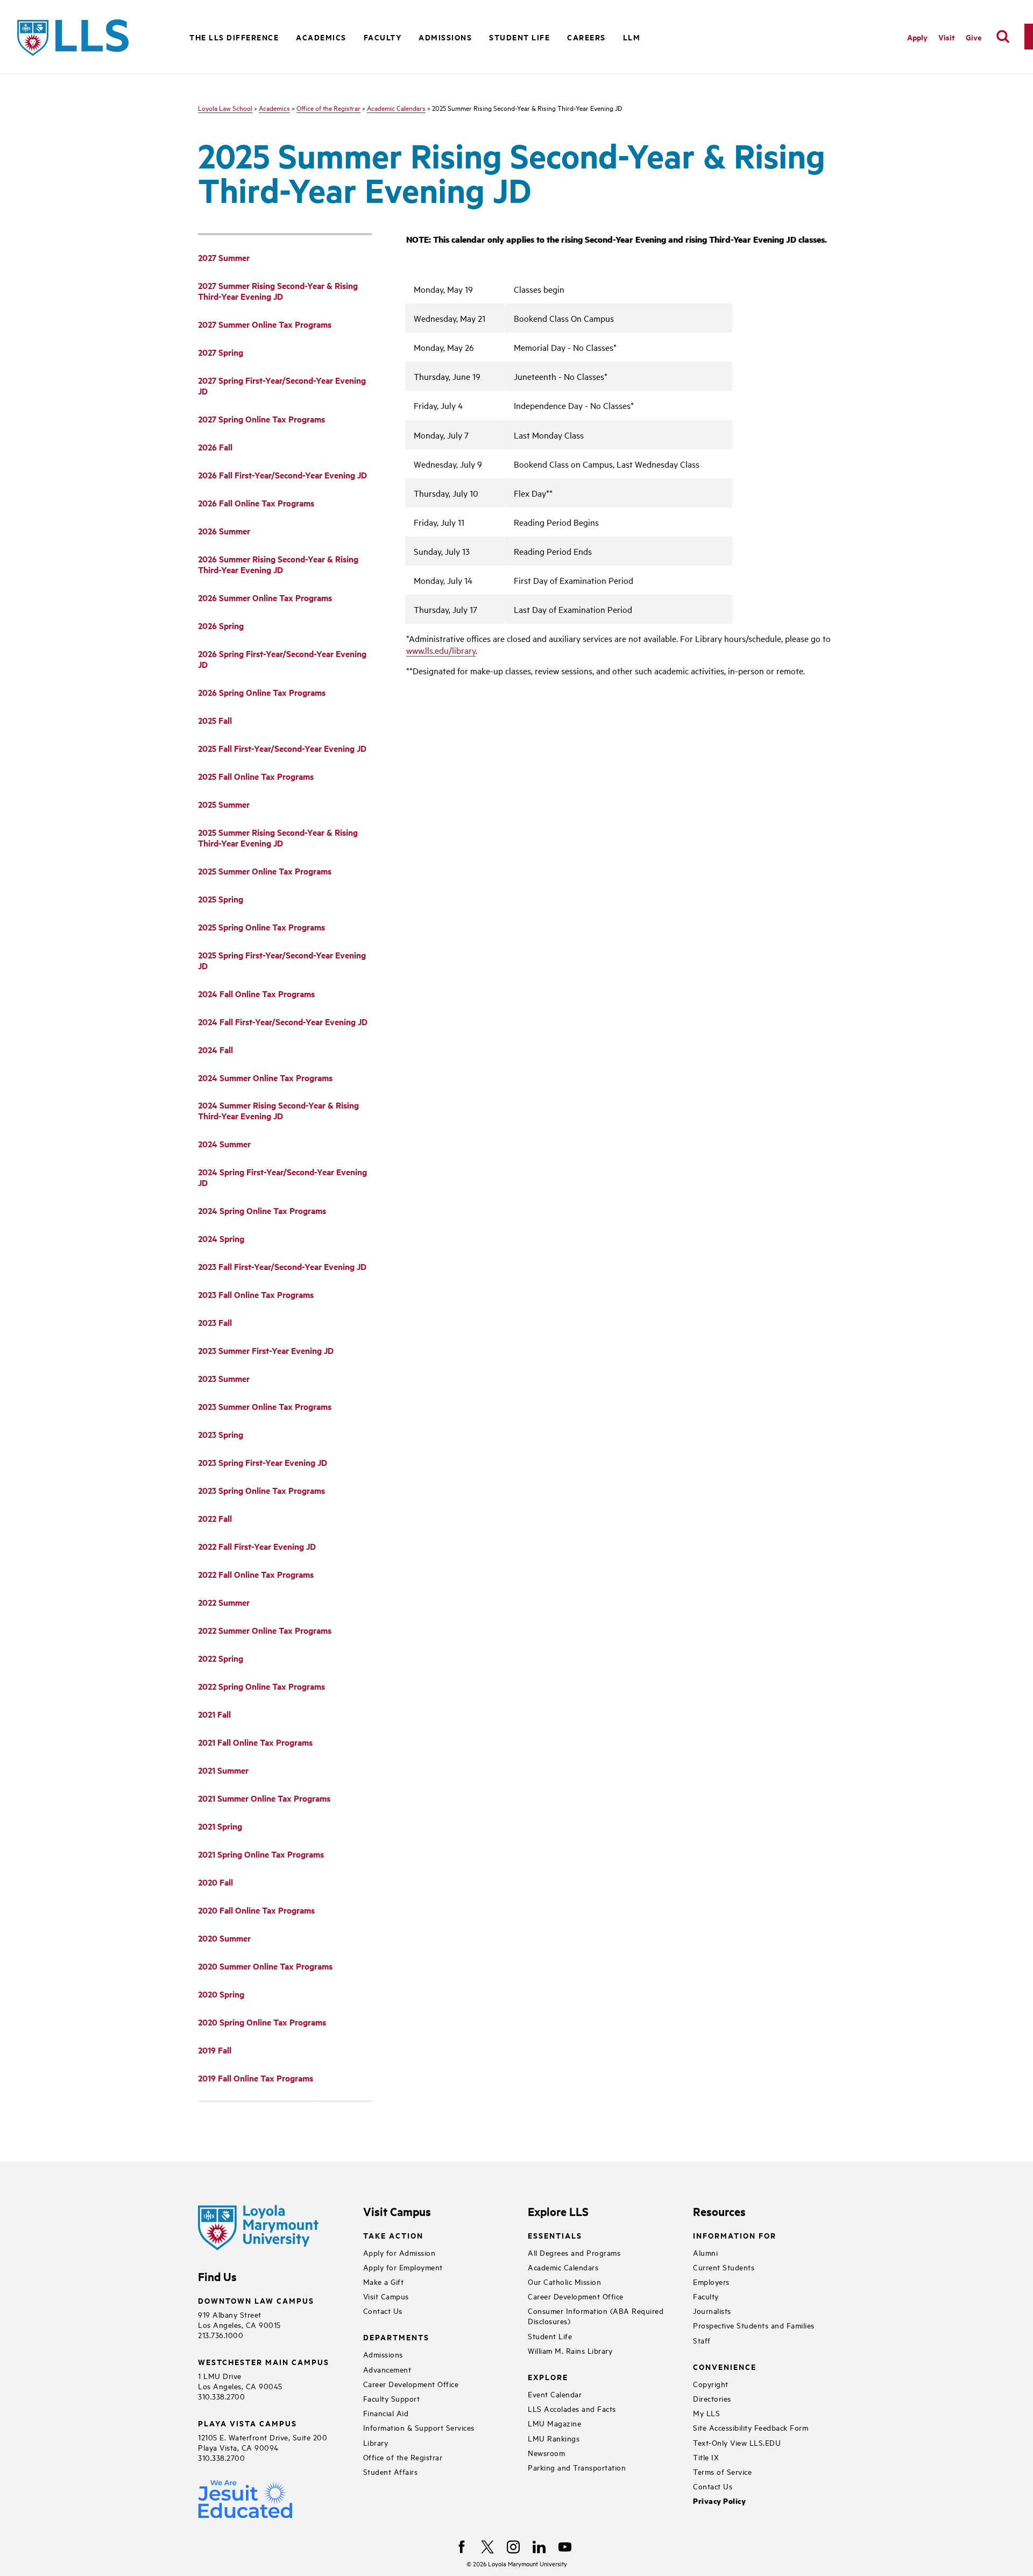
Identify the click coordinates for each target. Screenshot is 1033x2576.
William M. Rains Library (570, 2350)
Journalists (712, 2310)
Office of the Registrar (328, 108)
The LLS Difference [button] (234, 37)
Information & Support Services (419, 2427)
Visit (947, 37)
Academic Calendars (396, 108)
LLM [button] (632, 37)
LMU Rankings (554, 2438)
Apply (917, 37)
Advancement (387, 2369)
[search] (1003, 37)
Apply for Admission (399, 2252)
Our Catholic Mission (564, 2281)
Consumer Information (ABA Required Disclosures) (596, 2316)
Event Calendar (555, 2394)
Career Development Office (411, 2384)
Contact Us (383, 2310)
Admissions (383, 2354)
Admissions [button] (445, 37)
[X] (487, 2547)
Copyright (711, 2384)
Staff (702, 2340)
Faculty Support (392, 2398)
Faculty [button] (383, 37)
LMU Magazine (554, 2423)
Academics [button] (321, 37)
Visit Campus (386, 2296)
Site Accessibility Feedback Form (751, 2427)
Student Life (550, 2336)
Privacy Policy (719, 2501)
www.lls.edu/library (441, 650)
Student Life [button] (519, 37)
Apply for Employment (403, 2267)
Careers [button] (586, 37)
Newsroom (546, 2453)
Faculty (706, 2296)
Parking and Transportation (577, 2467)
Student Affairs (391, 2471)
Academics (274, 108)
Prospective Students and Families (754, 2325)
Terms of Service (722, 2471)
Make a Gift (384, 2281)
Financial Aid (386, 2413)
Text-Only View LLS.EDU (737, 2442)
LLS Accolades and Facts (572, 2408)
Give (974, 37)
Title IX (706, 2457)
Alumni (705, 2252)
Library (376, 2442)
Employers (711, 2281)
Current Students (724, 2267)
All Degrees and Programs (574, 2252)
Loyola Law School (225, 108)
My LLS (706, 2413)
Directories (712, 2398)
